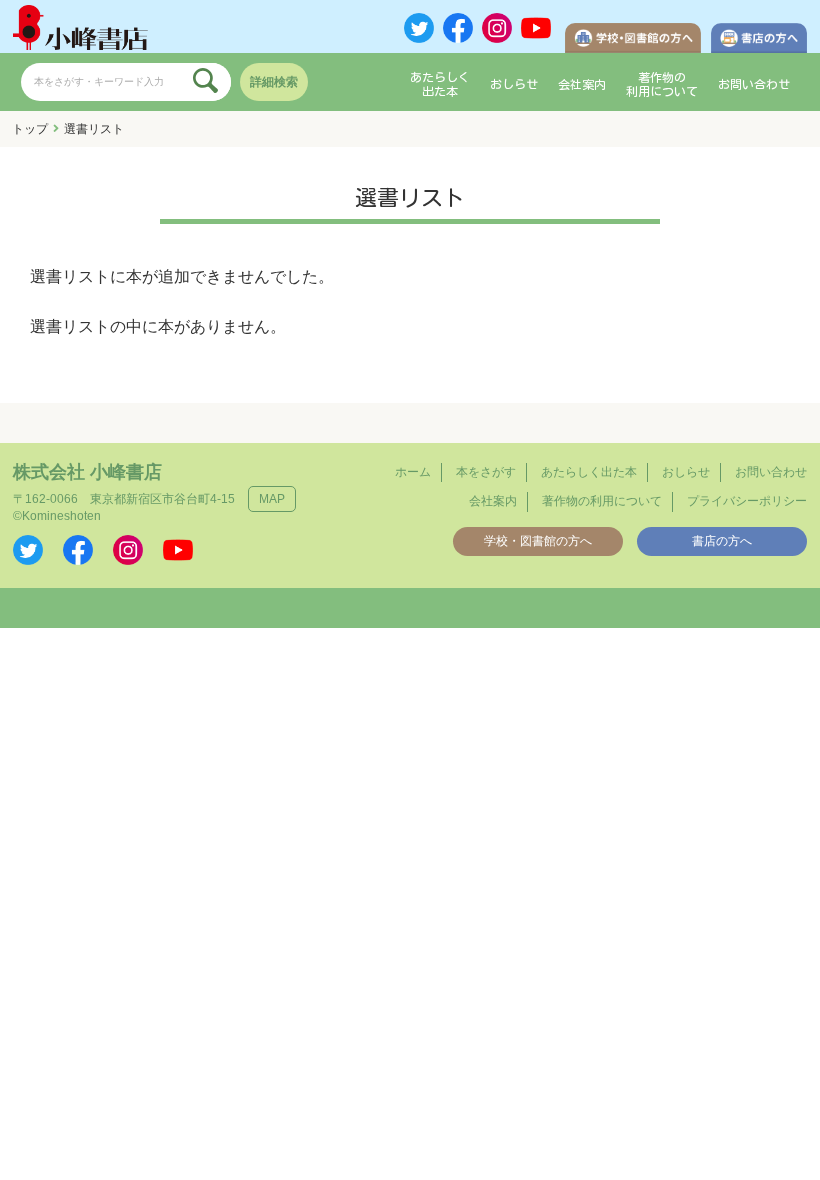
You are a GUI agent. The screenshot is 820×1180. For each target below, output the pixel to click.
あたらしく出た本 (440, 84)
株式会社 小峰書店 (87, 472)
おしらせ (514, 84)
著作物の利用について (662, 84)
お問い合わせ (754, 84)
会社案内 (582, 84)
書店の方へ (722, 541)
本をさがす (486, 472)
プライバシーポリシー (747, 501)
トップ (30, 129)
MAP (272, 499)
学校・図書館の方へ (538, 541)
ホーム (413, 472)
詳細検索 (274, 82)
